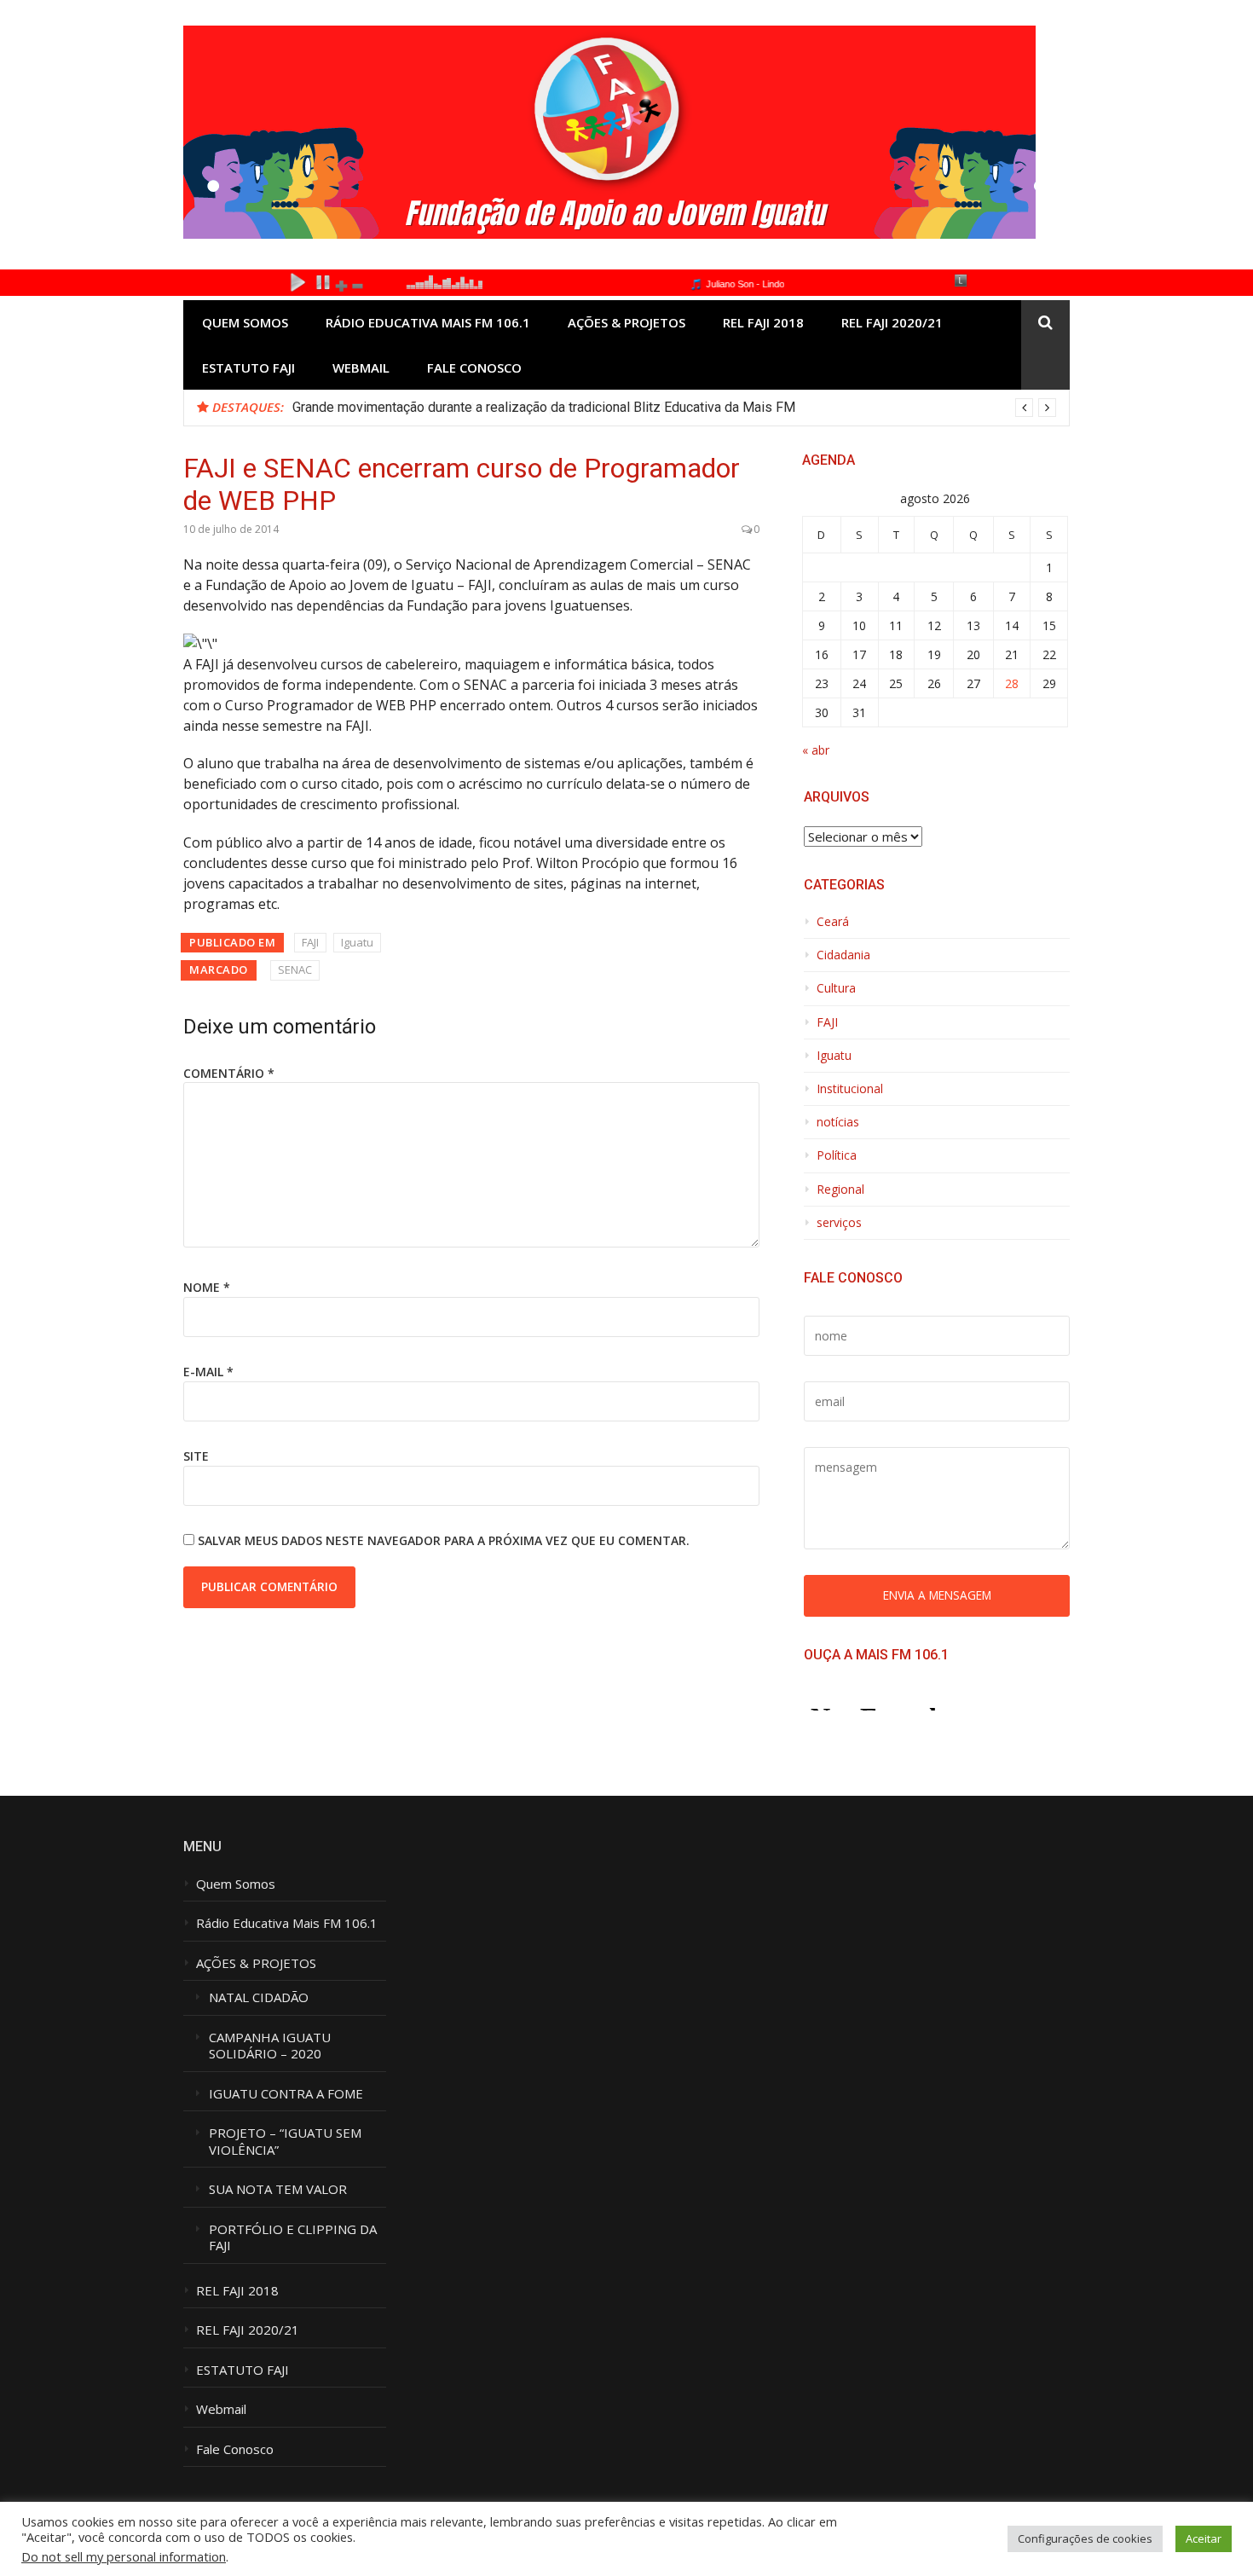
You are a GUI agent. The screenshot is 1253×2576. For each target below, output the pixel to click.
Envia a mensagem (937, 1595)
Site (196, 1456)
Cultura (836, 988)
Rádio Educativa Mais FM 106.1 (428, 322)
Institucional (850, 1089)
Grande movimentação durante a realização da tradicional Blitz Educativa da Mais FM (544, 407)
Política (837, 1155)
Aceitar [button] (1204, 2538)
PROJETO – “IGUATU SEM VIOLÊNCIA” (285, 2142)
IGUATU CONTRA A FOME (286, 2094)
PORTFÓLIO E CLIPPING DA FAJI (293, 2238)
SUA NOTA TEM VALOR (278, 2189)
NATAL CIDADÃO (259, 1997)
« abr (816, 750)
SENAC (295, 970)
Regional (840, 1190)
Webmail (361, 368)
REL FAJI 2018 (763, 322)
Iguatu (357, 942)
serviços (839, 1223)
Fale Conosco (474, 368)
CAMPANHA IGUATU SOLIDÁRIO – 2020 (271, 2046)
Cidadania (843, 955)
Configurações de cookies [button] (1085, 2538)
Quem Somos (245, 322)
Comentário (229, 1073)
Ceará (833, 922)
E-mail (208, 1372)
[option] (674, 408)
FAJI (310, 942)
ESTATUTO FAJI (248, 368)
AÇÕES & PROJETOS (626, 322)
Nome (207, 1287)
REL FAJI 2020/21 (892, 322)
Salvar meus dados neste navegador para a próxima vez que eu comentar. (444, 1540)
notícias (838, 1122)
